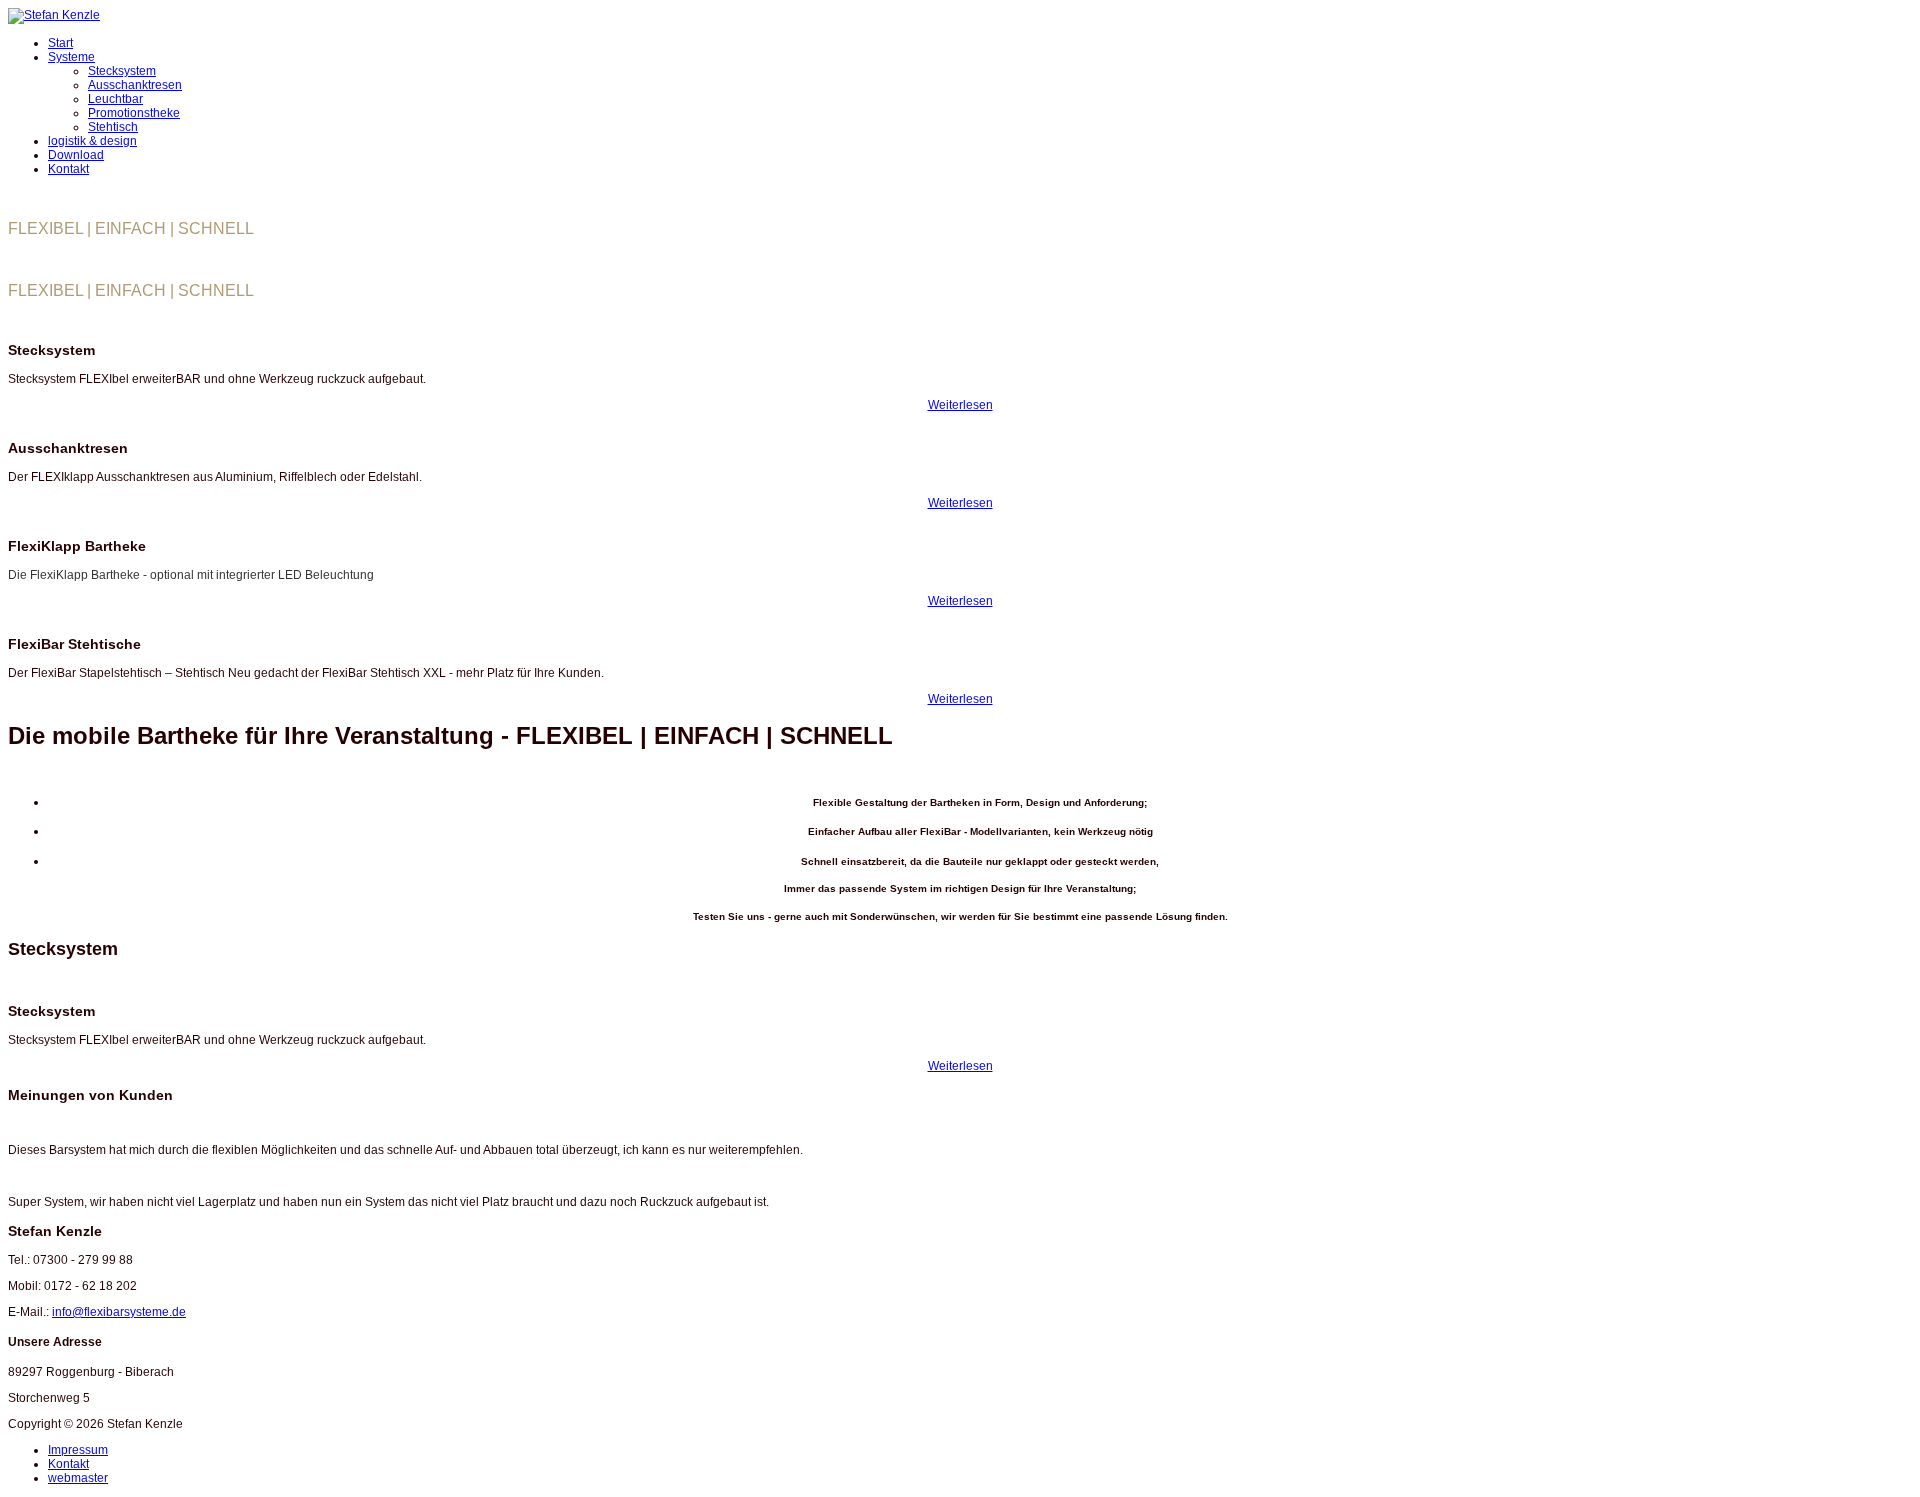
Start (60, 43)
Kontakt (68, 169)
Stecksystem (122, 71)
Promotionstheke (134, 113)
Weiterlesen (960, 405)
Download (76, 155)
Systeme (71, 57)
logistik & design (92, 141)
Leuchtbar (115, 99)
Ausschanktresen (135, 85)
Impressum (78, 1450)
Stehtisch (113, 127)
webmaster (78, 1478)
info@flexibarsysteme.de (119, 1312)
